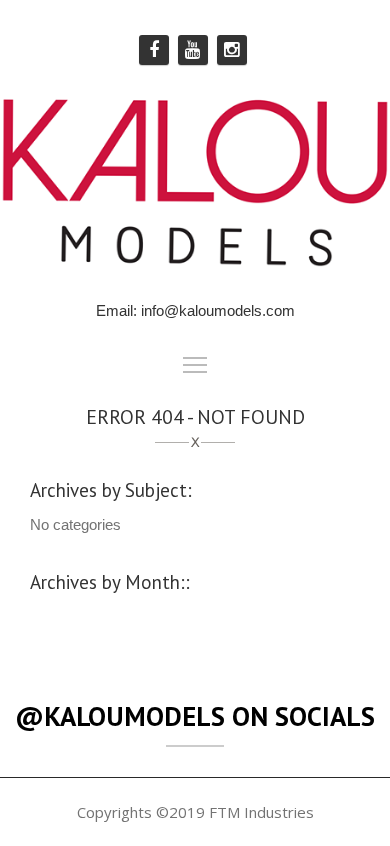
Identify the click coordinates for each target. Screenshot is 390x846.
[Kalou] (195, 181)
